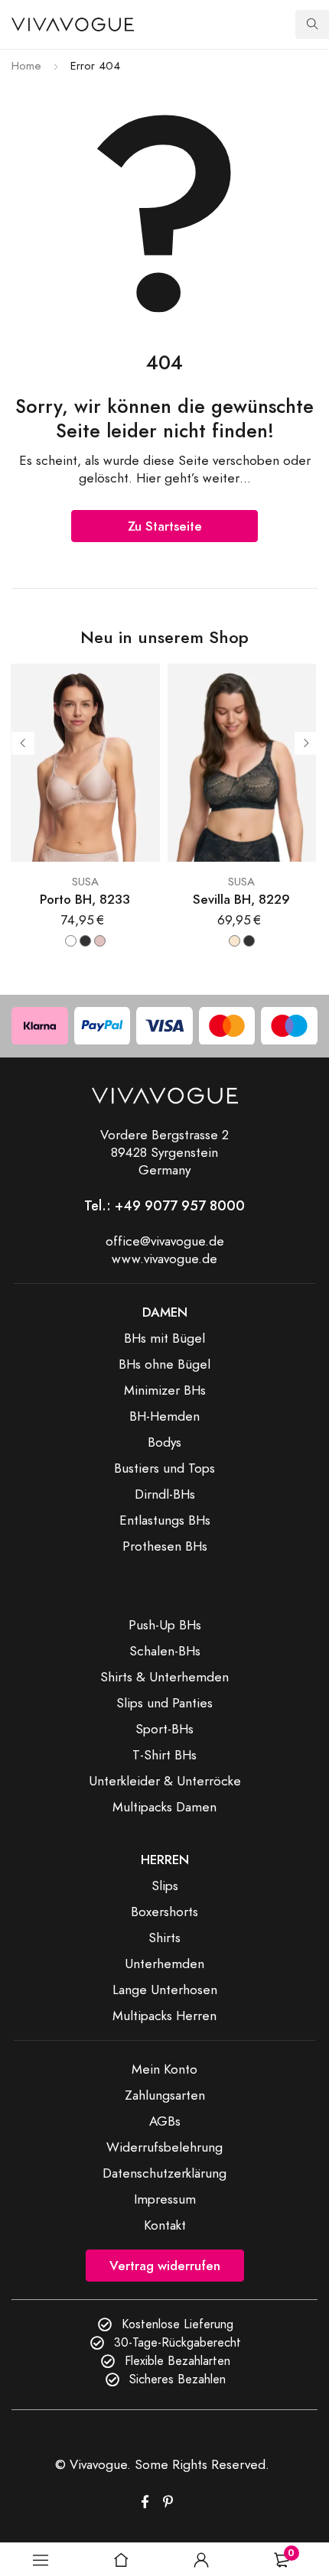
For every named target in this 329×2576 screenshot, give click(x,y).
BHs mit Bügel (164, 1338)
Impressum (165, 2199)
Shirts (164, 1938)
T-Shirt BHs (164, 1755)
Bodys (164, 1442)
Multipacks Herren (164, 2016)
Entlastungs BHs (165, 1520)
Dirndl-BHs (165, 1494)
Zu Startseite (165, 526)
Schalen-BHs (165, 1651)
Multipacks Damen (164, 1807)
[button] (40, 2560)
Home (26, 66)
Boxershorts (164, 1912)
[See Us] (168, 2502)
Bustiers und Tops (164, 1468)
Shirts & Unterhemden (164, 1677)
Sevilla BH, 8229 (241, 900)
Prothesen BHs (165, 1546)
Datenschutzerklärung (164, 2173)
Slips (165, 1886)
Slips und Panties (164, 1703)
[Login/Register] (201, 2560)
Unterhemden (164, 1964)
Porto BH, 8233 (85, 900)
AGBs (165, 2121)
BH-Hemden (164, 1416)
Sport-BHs (164, 1729)
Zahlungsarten (165, 2095)
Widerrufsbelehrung (164, 2147)
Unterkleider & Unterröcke (165, 1781)
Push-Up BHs (165, 1625)
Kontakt (165, 2225)
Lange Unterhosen (165, 1990)
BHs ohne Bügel (164, 1364)
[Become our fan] (145, 2502)
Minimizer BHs (165, 1390)
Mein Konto (164, 2069)
